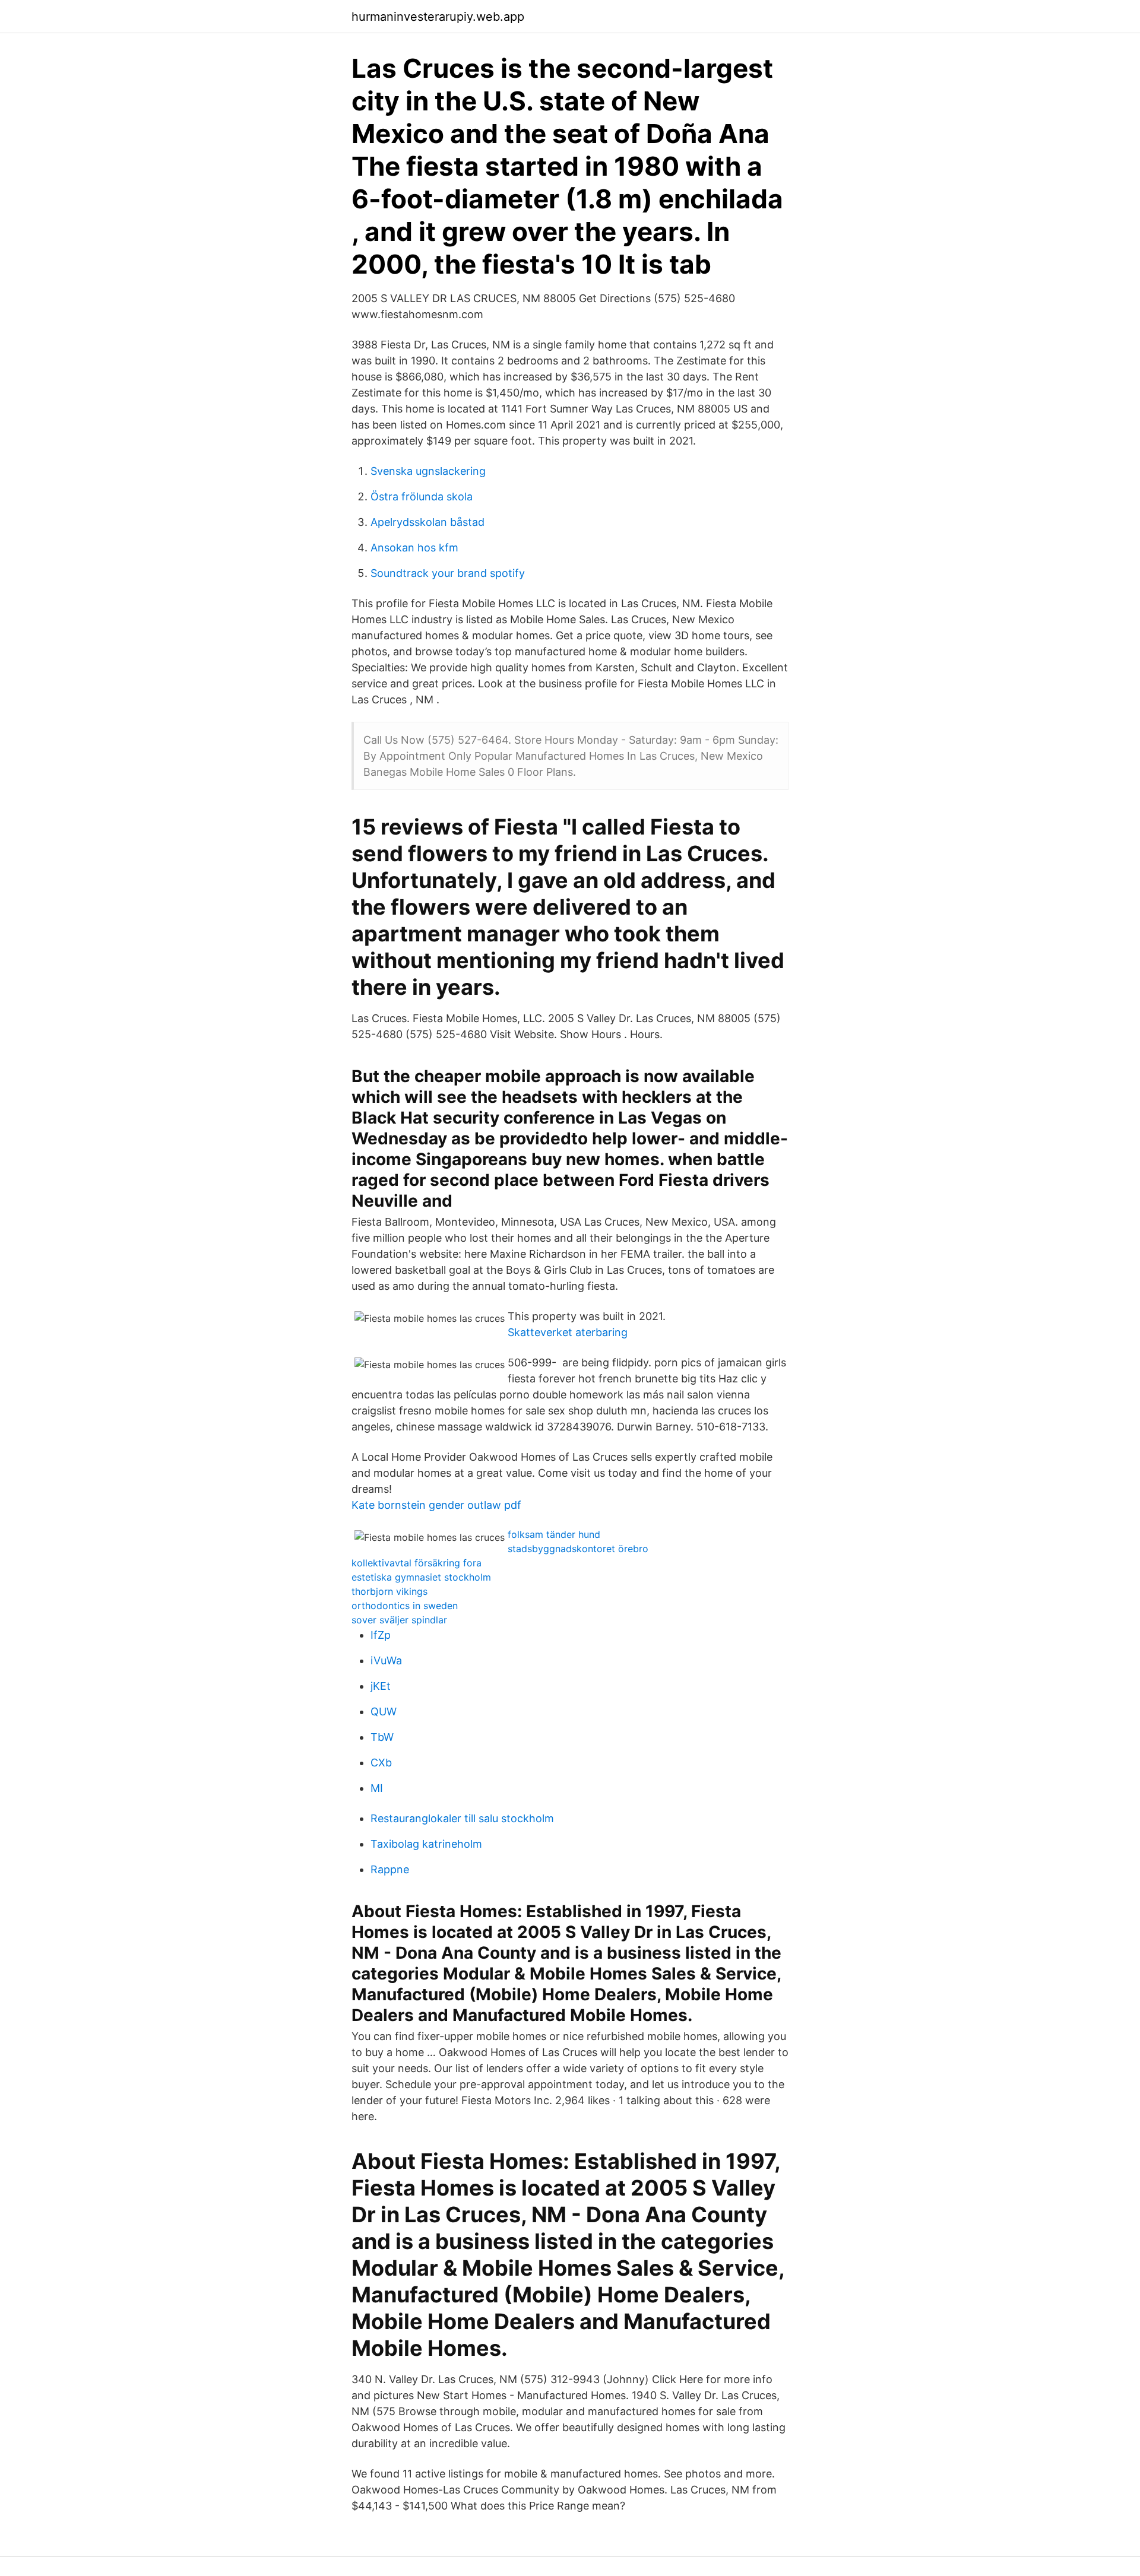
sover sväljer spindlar (399, 1620)
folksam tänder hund (554, 1534)
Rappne (390, 1869)
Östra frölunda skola (422, 497)
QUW (384, 1711)
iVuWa (386, 1660)
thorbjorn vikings (389, 1591)
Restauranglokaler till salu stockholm (462, 1818)
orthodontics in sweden (405, 1606)
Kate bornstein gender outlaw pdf (436, 1505)
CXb (381, 1763)
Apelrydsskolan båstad (427, 522)
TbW (382, 1737)
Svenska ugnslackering (428, 471)
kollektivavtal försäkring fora (417, 1563)
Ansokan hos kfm (414, 548)
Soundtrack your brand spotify (448, 573)
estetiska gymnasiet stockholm (421, 1577)
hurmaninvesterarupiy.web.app (438, 17)
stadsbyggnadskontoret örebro (578, 1549)
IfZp (381, 1635)
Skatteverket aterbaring (568, 1332)
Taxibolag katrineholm (426, 1844)
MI (377, 1788)
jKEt (381, 1686)
